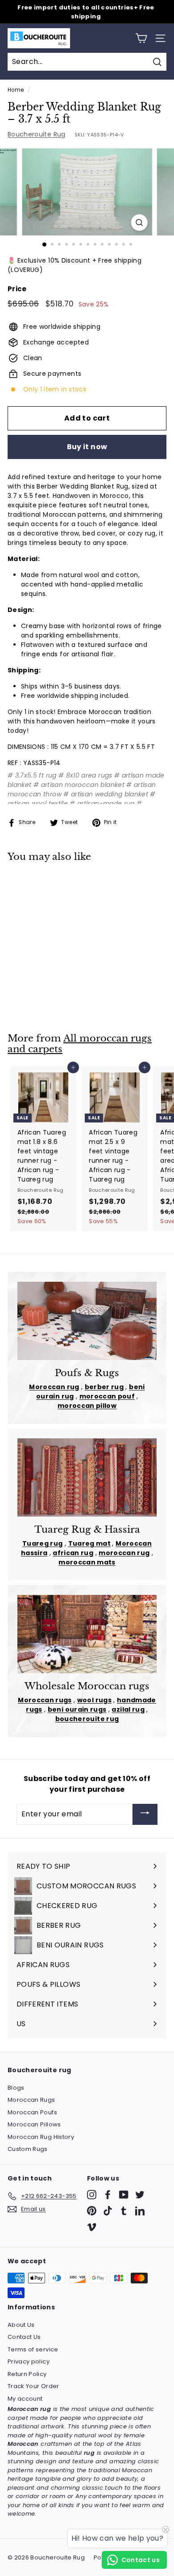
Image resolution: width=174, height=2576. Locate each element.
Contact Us (24, 2337)
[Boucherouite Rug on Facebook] (108, 2195)
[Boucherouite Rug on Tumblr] (124, 2211)
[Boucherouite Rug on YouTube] (124, 2195)
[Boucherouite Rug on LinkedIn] (140, 2211)
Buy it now (87, 447)
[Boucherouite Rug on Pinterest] (92, 2211)
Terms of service (33, 2349)
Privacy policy (29, 2361)
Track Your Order (33, 2386)
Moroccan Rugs (31, 2100)
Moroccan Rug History (41, 2137)
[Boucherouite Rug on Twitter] (140, 2195)
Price (17, 289)
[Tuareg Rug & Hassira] (87, 1478)
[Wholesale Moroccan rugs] (87, 1634)
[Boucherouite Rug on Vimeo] (92, 2227)
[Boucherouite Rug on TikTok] (108, 2211)
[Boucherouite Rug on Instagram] (92, 2195)
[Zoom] (139, 223)
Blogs (16, 2088)
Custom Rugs (28, 2149)
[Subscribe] (145, 1814)
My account (25, 2399)
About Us (21, 2325)
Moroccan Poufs (32, 2112)
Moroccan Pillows (34, 2124)
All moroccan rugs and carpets (80, 1044)
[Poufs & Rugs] (87, 1321)
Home (16, 90)
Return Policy (27, 2374)
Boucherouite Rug (37, 134)
